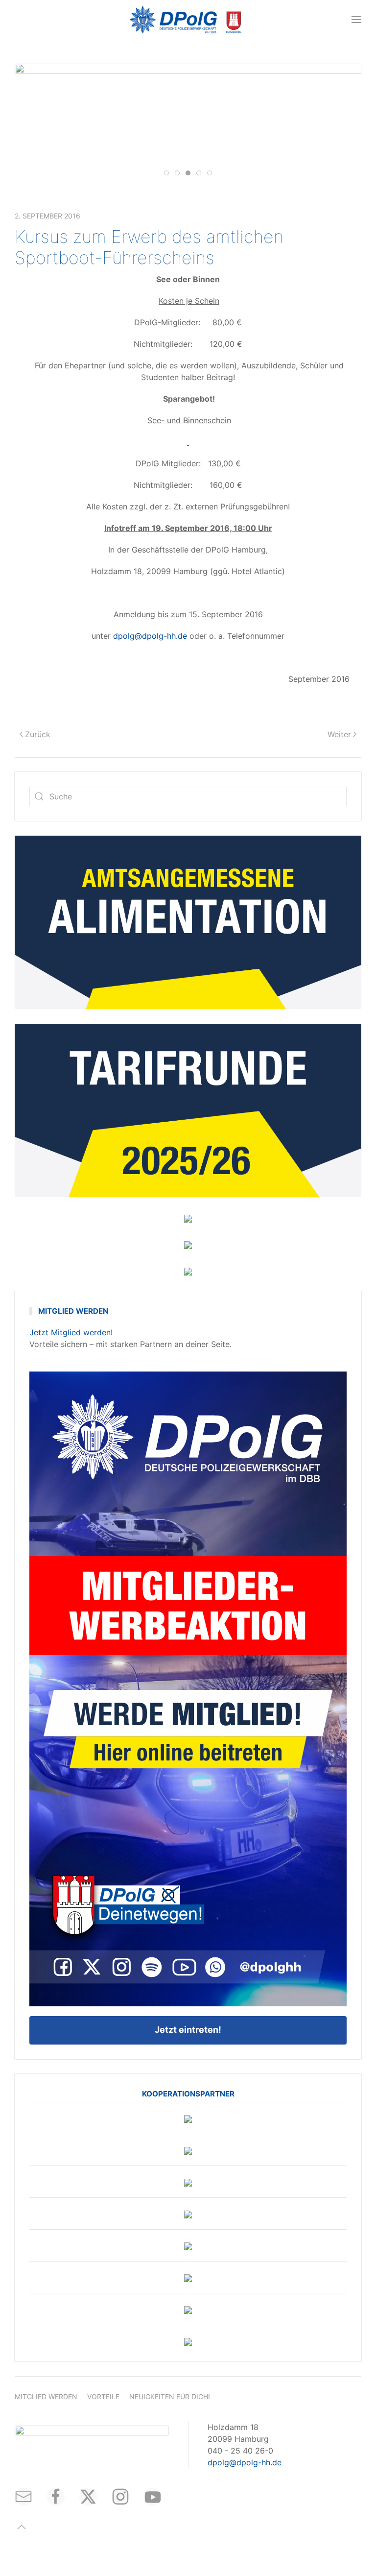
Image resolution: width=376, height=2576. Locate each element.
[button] (356, 20)
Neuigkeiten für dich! (170, 2396)
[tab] (166, 173)
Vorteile (103, 2396)
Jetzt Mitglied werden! (71, 1332)
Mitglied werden (46, 2396)
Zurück (38, 734)
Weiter (339, 734)
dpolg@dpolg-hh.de (150, 636)
